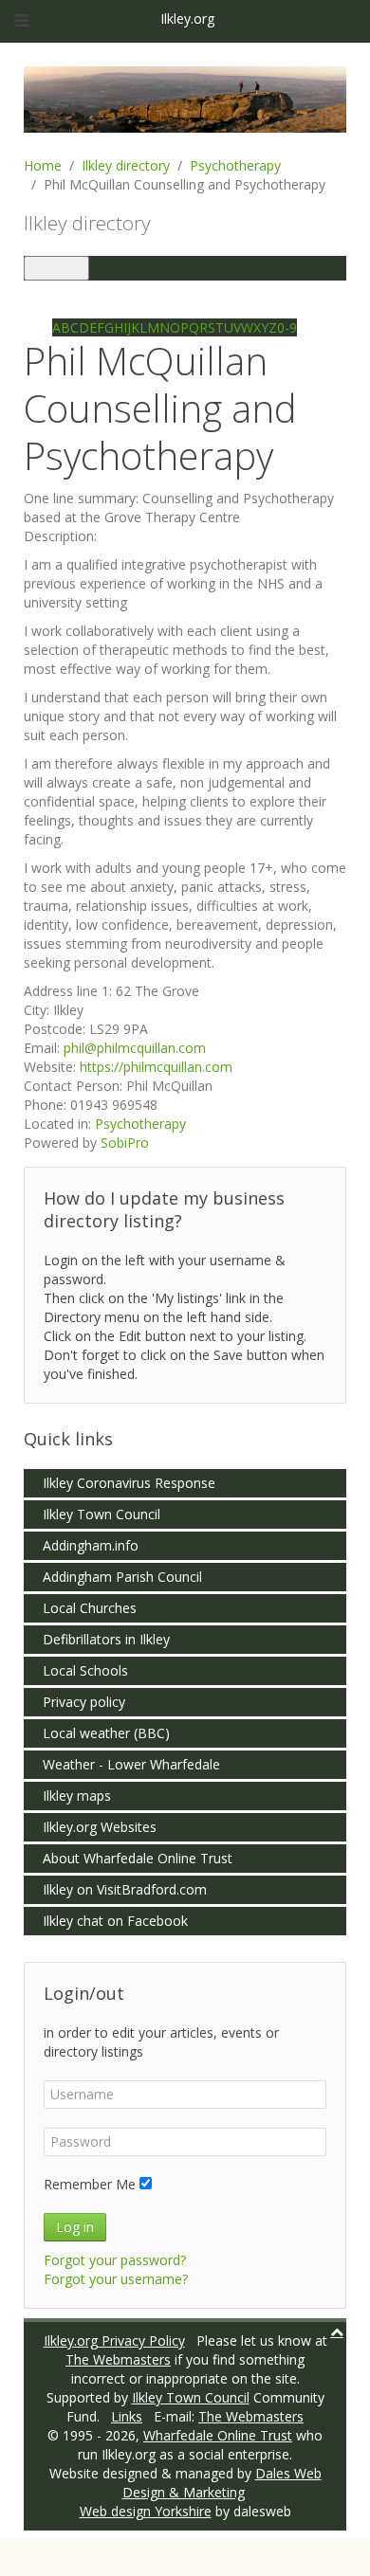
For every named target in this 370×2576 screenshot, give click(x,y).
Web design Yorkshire (146, 2511)
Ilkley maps (77, 1796)
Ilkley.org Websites (100, 1827)
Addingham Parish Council (122, 1577)
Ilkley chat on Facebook (115, 1921)
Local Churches (90, 1608)
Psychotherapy (235, 165)
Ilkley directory (126, 165)
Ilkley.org (185, 18)
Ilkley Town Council (102, 1514)
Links (127, 2416)
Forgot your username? (116, 2279)
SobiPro (125, 1143)
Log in (75, 2227)
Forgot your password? (115, 2260)
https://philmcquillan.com (156, 1067)
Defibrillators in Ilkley (106, 1639)
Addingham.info (91, 1545)
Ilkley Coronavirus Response (129, 1483)
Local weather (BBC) (106, 1733)
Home (43, 165)
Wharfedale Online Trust (218, 2435)
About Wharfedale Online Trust (138, 1858)
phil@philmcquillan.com (135, 1048)
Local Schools (85, 1670)
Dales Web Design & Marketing (222, 2483)
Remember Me (90, 2184)
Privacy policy (84, 1702)
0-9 (287, 327)
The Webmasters (118, 2359)
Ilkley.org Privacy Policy (114, 2340)
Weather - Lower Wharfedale (131, 1764)
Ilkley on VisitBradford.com (125, 1889)
